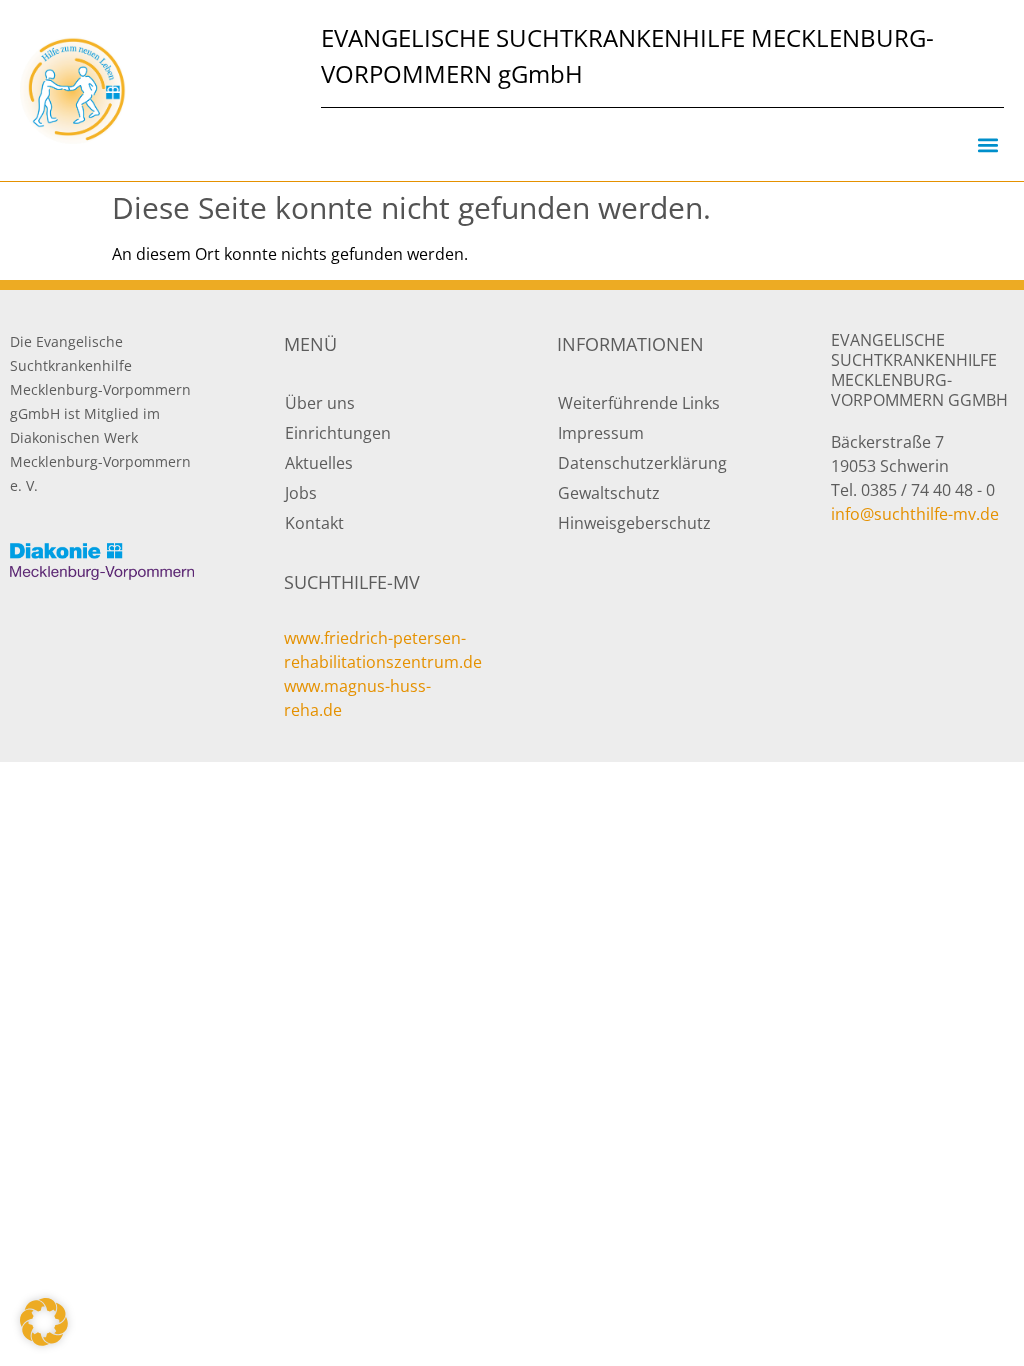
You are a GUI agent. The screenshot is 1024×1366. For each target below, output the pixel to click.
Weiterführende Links (639, 403)
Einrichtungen (338, 433)
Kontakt (314, 523)
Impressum (601, 433)
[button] (987, 144)
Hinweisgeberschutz (634, 523)
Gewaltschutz (609, 493)
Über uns (320, 403)
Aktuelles (319, 463)
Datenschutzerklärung (642, 463)
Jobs (301, 493)
